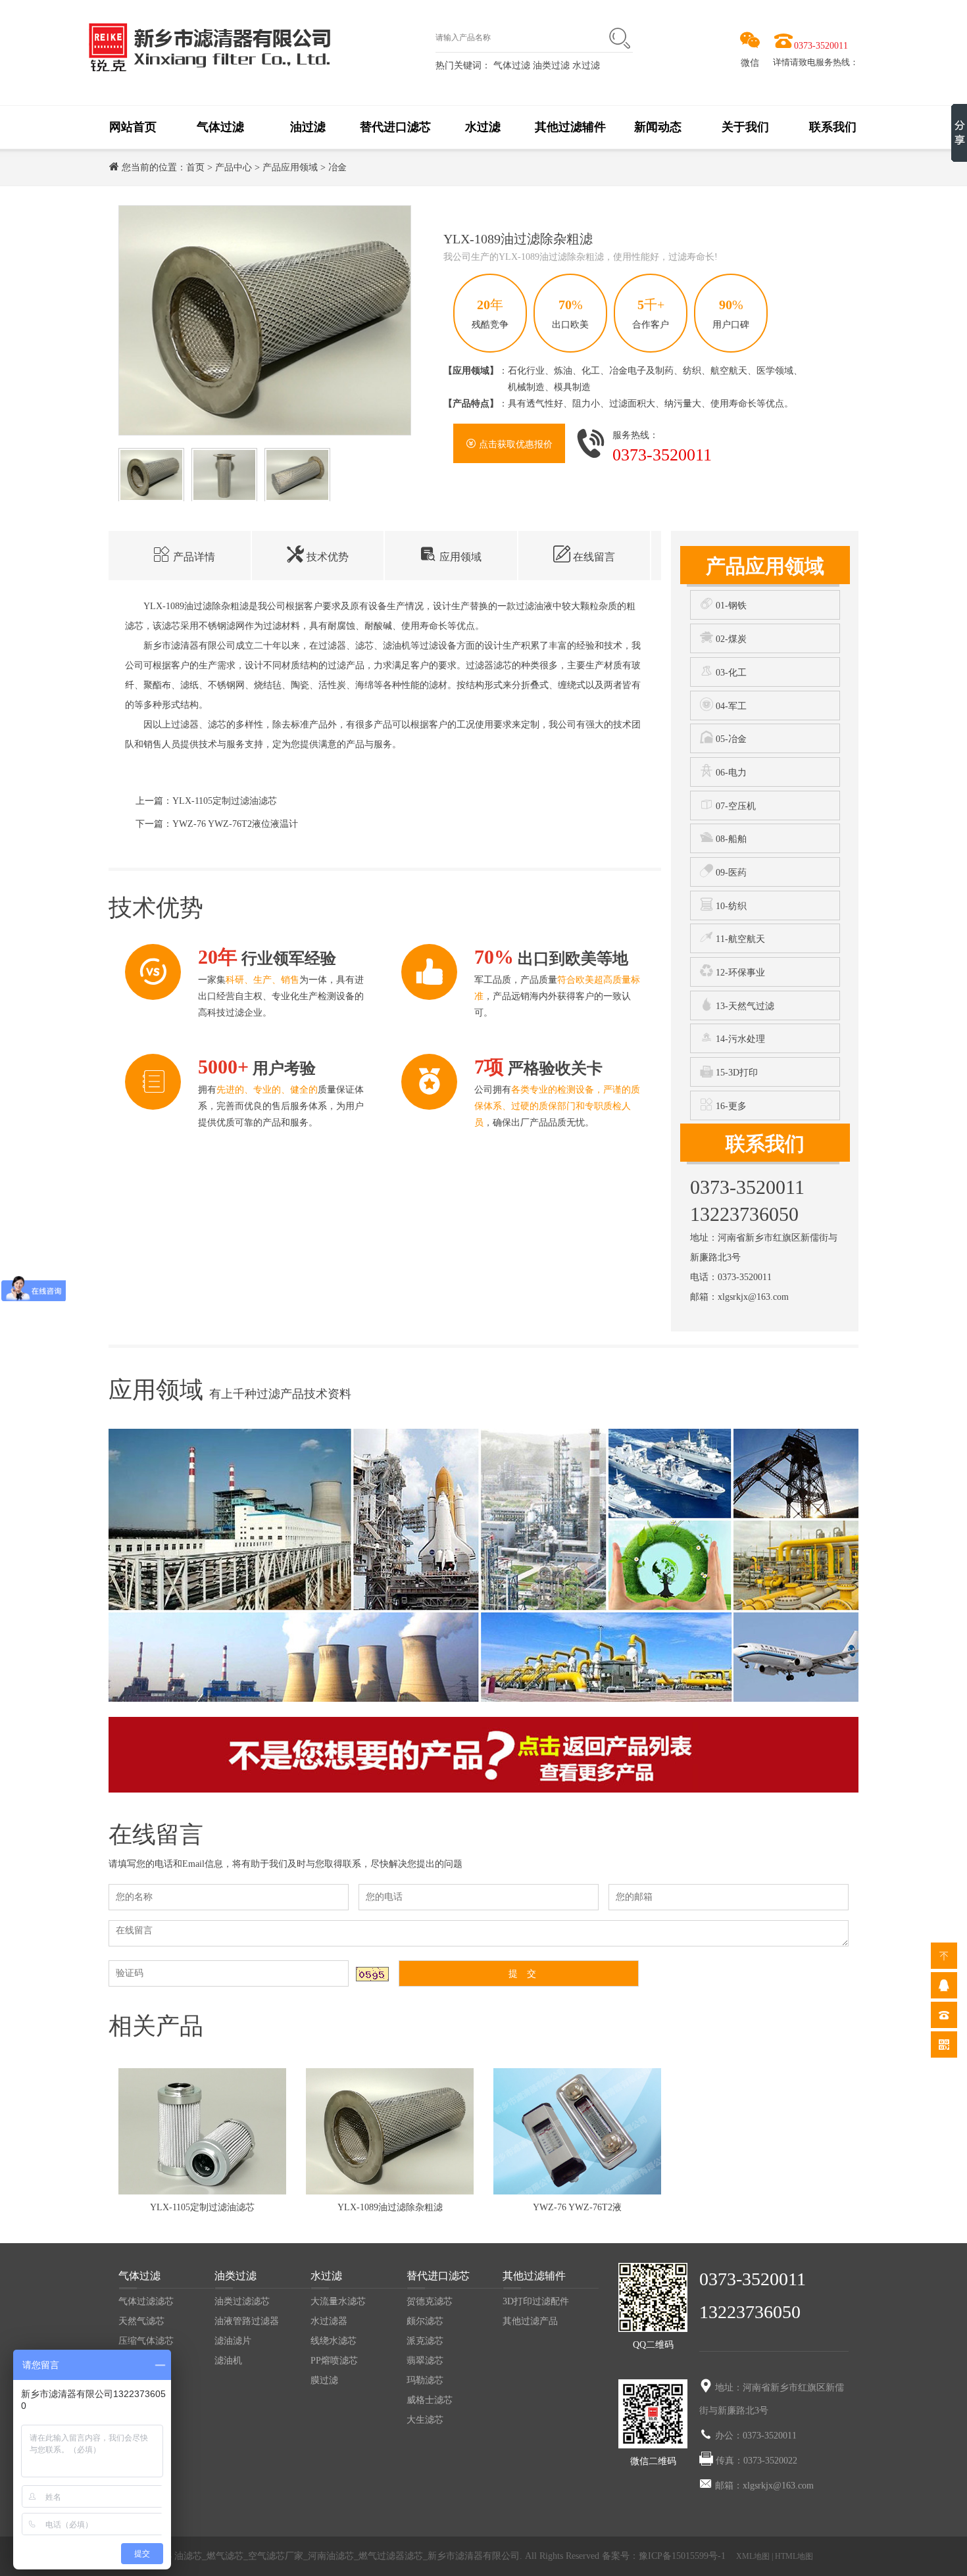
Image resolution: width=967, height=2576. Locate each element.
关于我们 (745, 127)
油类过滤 (553, 65)
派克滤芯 (425, 2341)
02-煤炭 (730, 639)
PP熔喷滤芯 (334, 2361)
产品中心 (234, 167)
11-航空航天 (739, 939)
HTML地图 (794, 2556)
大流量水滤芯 (338, 2301)
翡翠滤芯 (425, 2361)
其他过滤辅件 (570, 127)
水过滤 (586, 65)
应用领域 (459, 557)
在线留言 (593, 557)
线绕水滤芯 (334, 2341)
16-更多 (730, 1106)
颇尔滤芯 (425, 2321)
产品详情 (193, 557)
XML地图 (753, 2556)
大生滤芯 (425, 2420)
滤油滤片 (233, 2341)
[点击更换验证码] (372, 1974)
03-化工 (730, 673)
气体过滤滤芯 (146, 2301)
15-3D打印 (735, 1073)
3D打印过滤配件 (536, 2301)
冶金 (337, 167)
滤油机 (228, 2361)
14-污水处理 (739, 1039)
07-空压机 (734, 806)
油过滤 (308, 127)
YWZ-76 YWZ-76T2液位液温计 (235, 824)
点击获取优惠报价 (514, 444)
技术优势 (326, 557)
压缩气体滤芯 (146, 2341)
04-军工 (730, 706)
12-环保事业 (739, 973)
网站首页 (133, 127)
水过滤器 (329, 2321)
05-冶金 (730, 739)
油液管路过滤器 (247, 2321)
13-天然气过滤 (744, 1006)
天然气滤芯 (141, 2321)
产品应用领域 (290, 167)
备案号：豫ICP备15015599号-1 (665, 2556)
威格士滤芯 (430, 2400)
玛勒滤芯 (425, 2380)
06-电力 (730, 773)
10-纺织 (730, 906)
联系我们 (833, 127)
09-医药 (730, 873)
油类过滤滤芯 (242, 2301)
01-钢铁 (730, 606)
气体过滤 (512, 65)
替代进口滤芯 (395, 127)
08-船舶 (730, 839)
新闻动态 (658, 127)
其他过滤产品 (530, 2321)
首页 (195, 167)
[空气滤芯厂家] (210, 46)
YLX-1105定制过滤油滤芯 (225, 801)
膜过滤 (324, 2380)
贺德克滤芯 (430, 2301)
